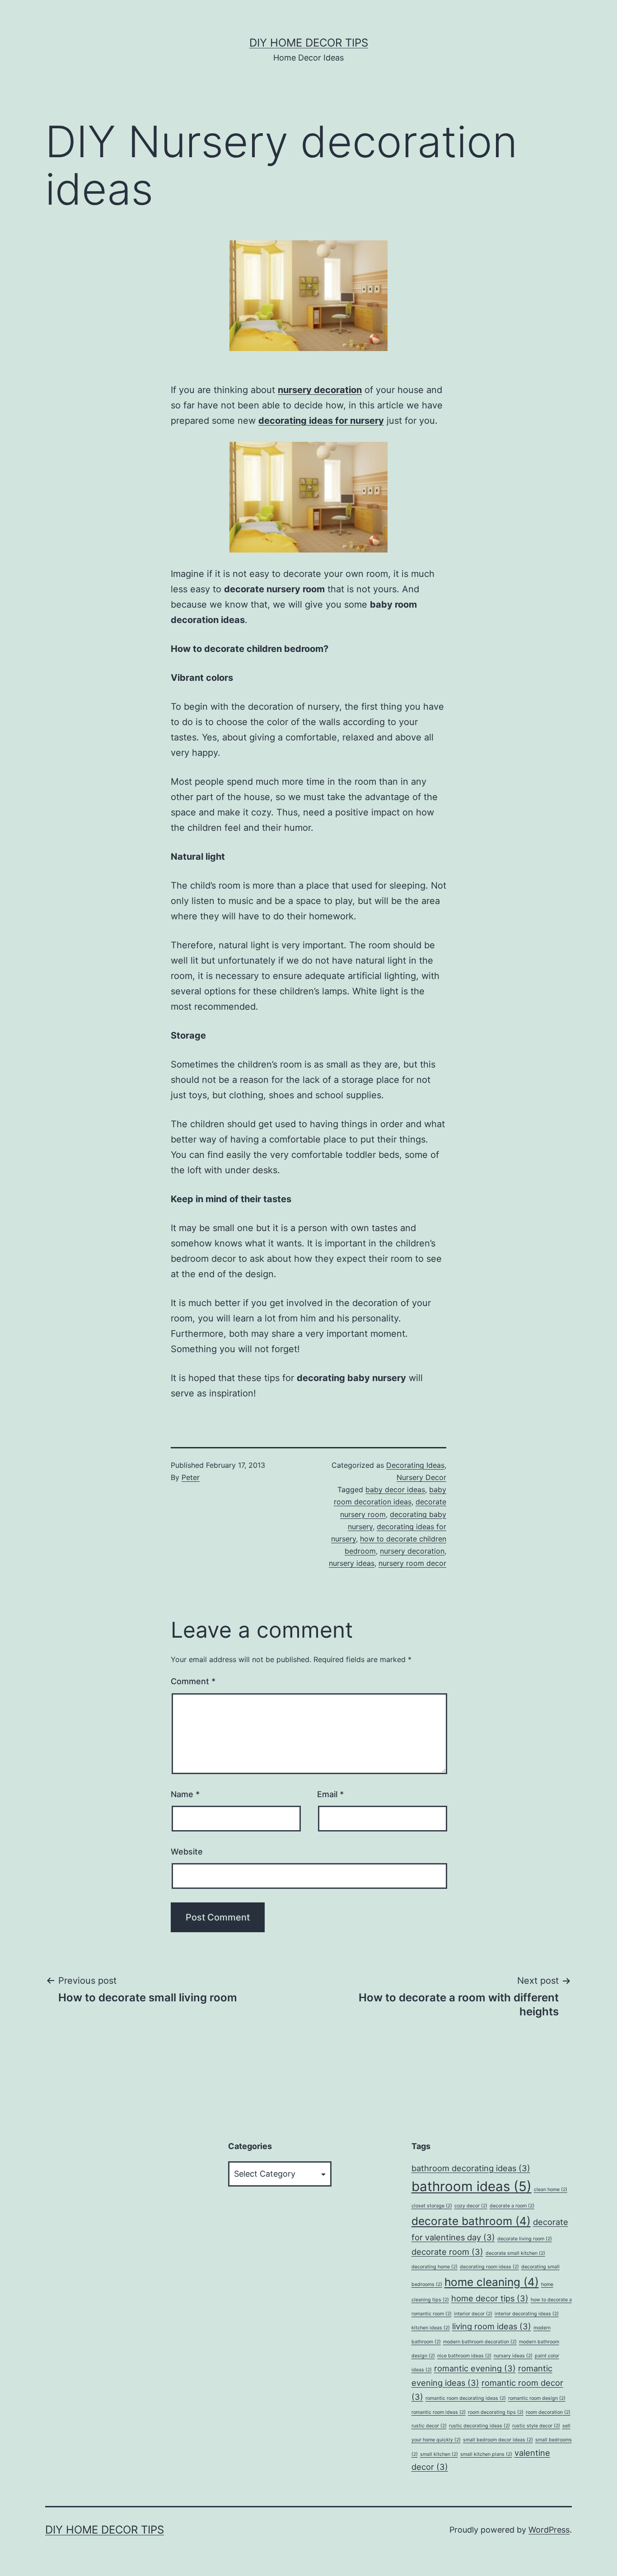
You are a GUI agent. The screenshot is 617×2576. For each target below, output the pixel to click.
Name (185, 1794)
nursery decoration (412, 1551)
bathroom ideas (472, 2186)
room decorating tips (496, 2412)
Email (330, 1794)
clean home (551, 2190)
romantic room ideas (439, 2412)
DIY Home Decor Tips (309, 43)
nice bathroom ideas (464, 2356)
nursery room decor (412, 1563)
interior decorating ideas (527, 2314)
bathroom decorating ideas (471, 2168)
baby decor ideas (395, 1489)
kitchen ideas (431, 2328)
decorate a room (512, 2206)
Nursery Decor (421, 1477)
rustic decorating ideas (479, 2426)
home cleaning (492, 2282)
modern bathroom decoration (480, 2342)
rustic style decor (536, 2426)
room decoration (548, 2412)
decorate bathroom (471, 2221)
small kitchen (439, 2454)
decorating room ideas (489, 2267)
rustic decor (429, 2426)
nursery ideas (352, 1563)
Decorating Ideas (415, 1465)
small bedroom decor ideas (498, 2440)
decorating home (435, 2267)
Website (187, 1852)
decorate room (447, 2252)
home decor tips (490, 2298)
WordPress (549, 2530)
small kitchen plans (486, 2454)
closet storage (432, 2206)
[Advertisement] (113, 2304)
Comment (193, 1681)
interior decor (473, 2314)
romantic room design (537, 2398)
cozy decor (471, 2206)
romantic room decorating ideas (466, 2398)
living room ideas (492, 2326)
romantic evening (475, 2368)
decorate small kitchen (515, 2253)
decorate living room (525, 2239)
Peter (191, 1477)
